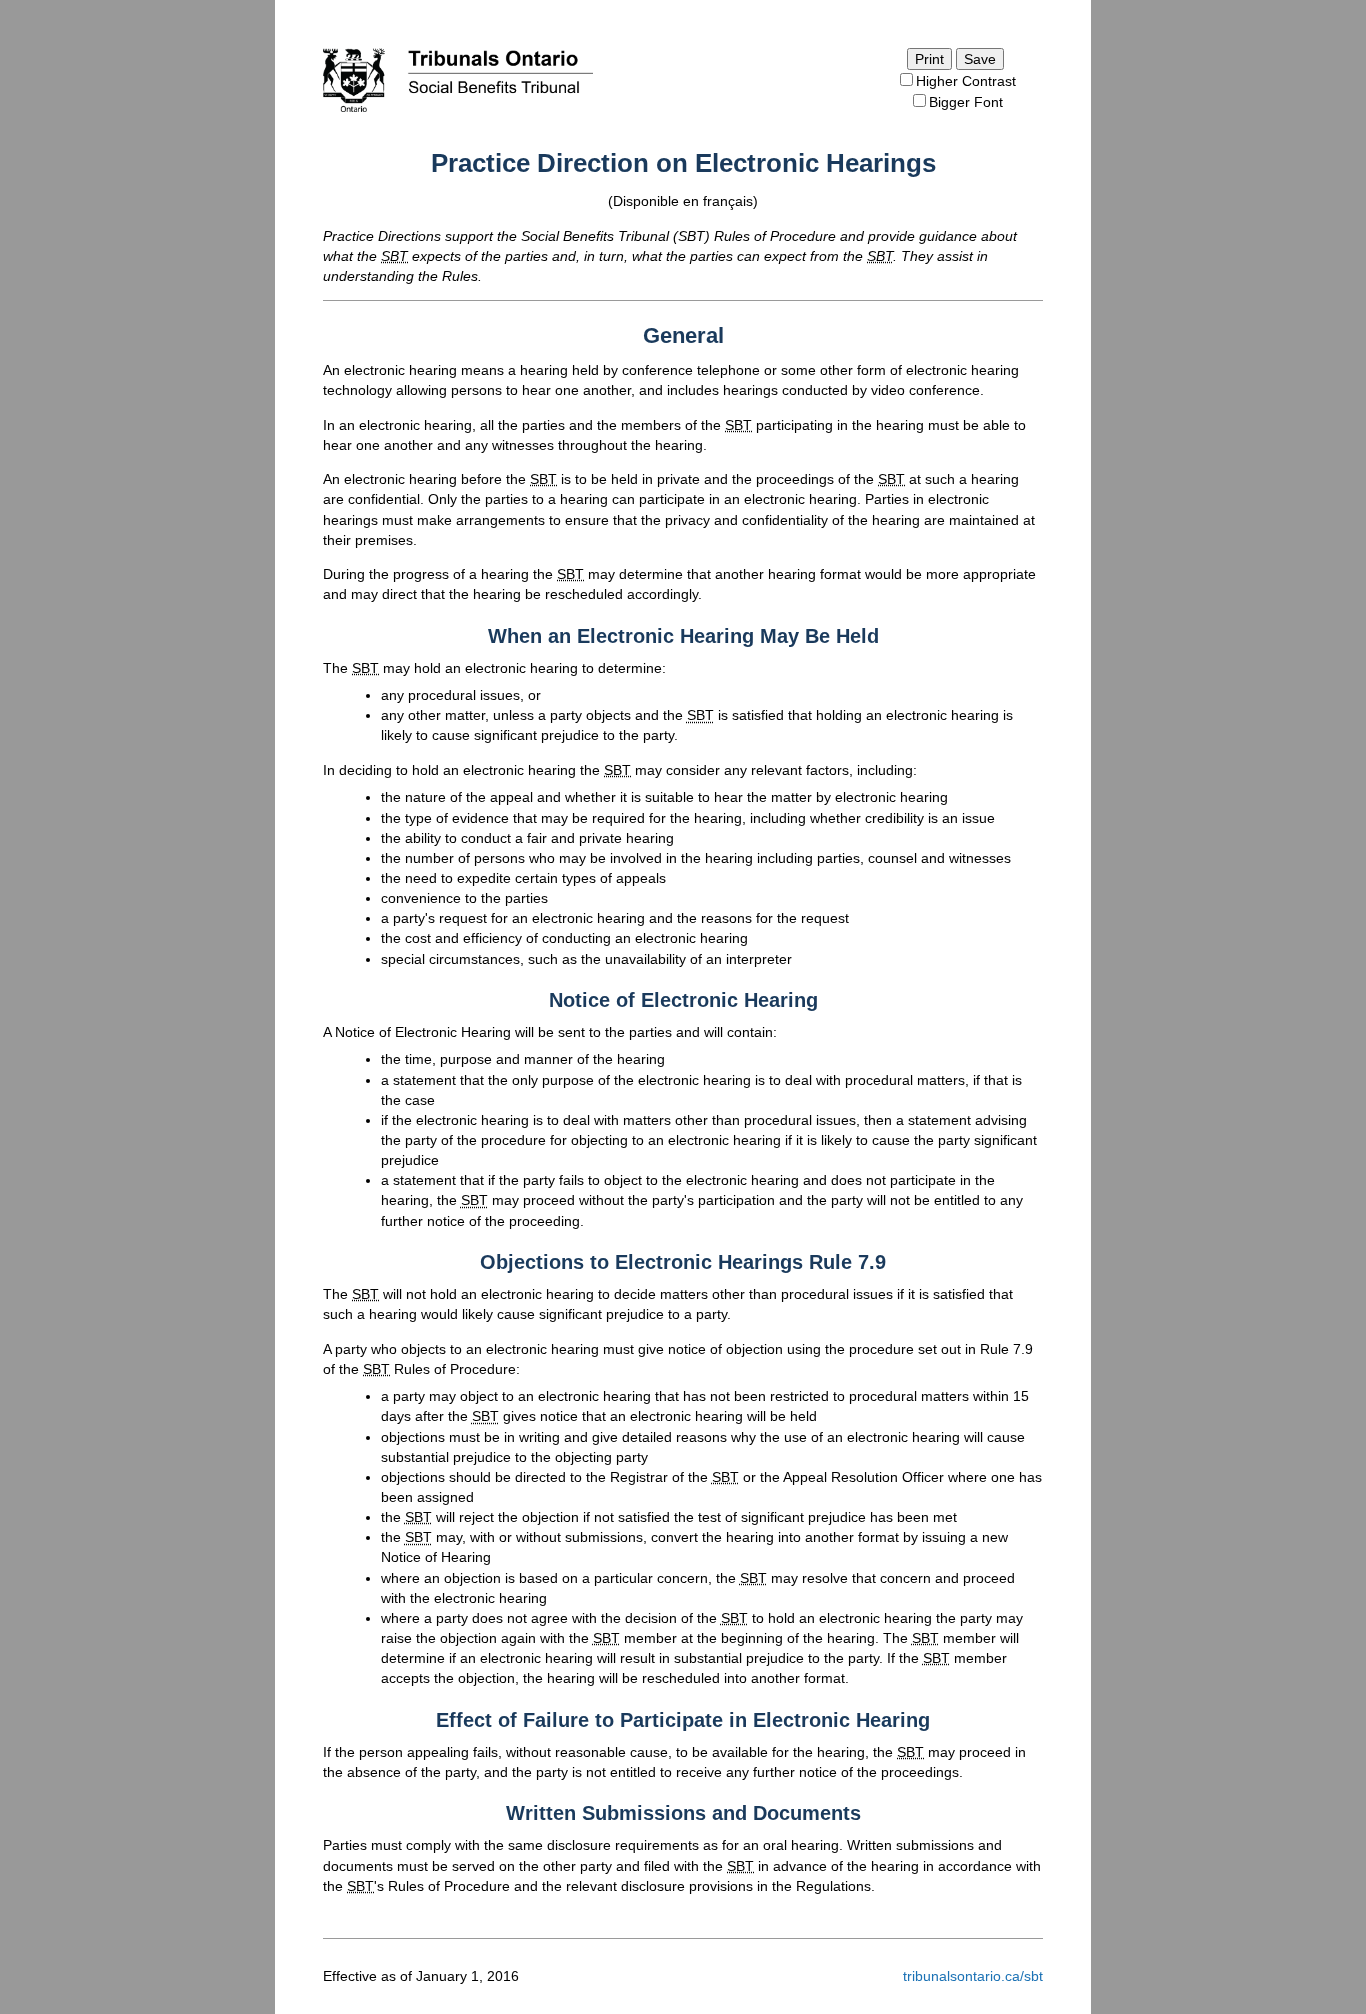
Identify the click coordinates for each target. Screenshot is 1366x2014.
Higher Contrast (966, 81)
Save (980, 59)
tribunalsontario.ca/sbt (973, 1976)
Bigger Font (966, 102)
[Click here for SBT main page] (458, 113)
